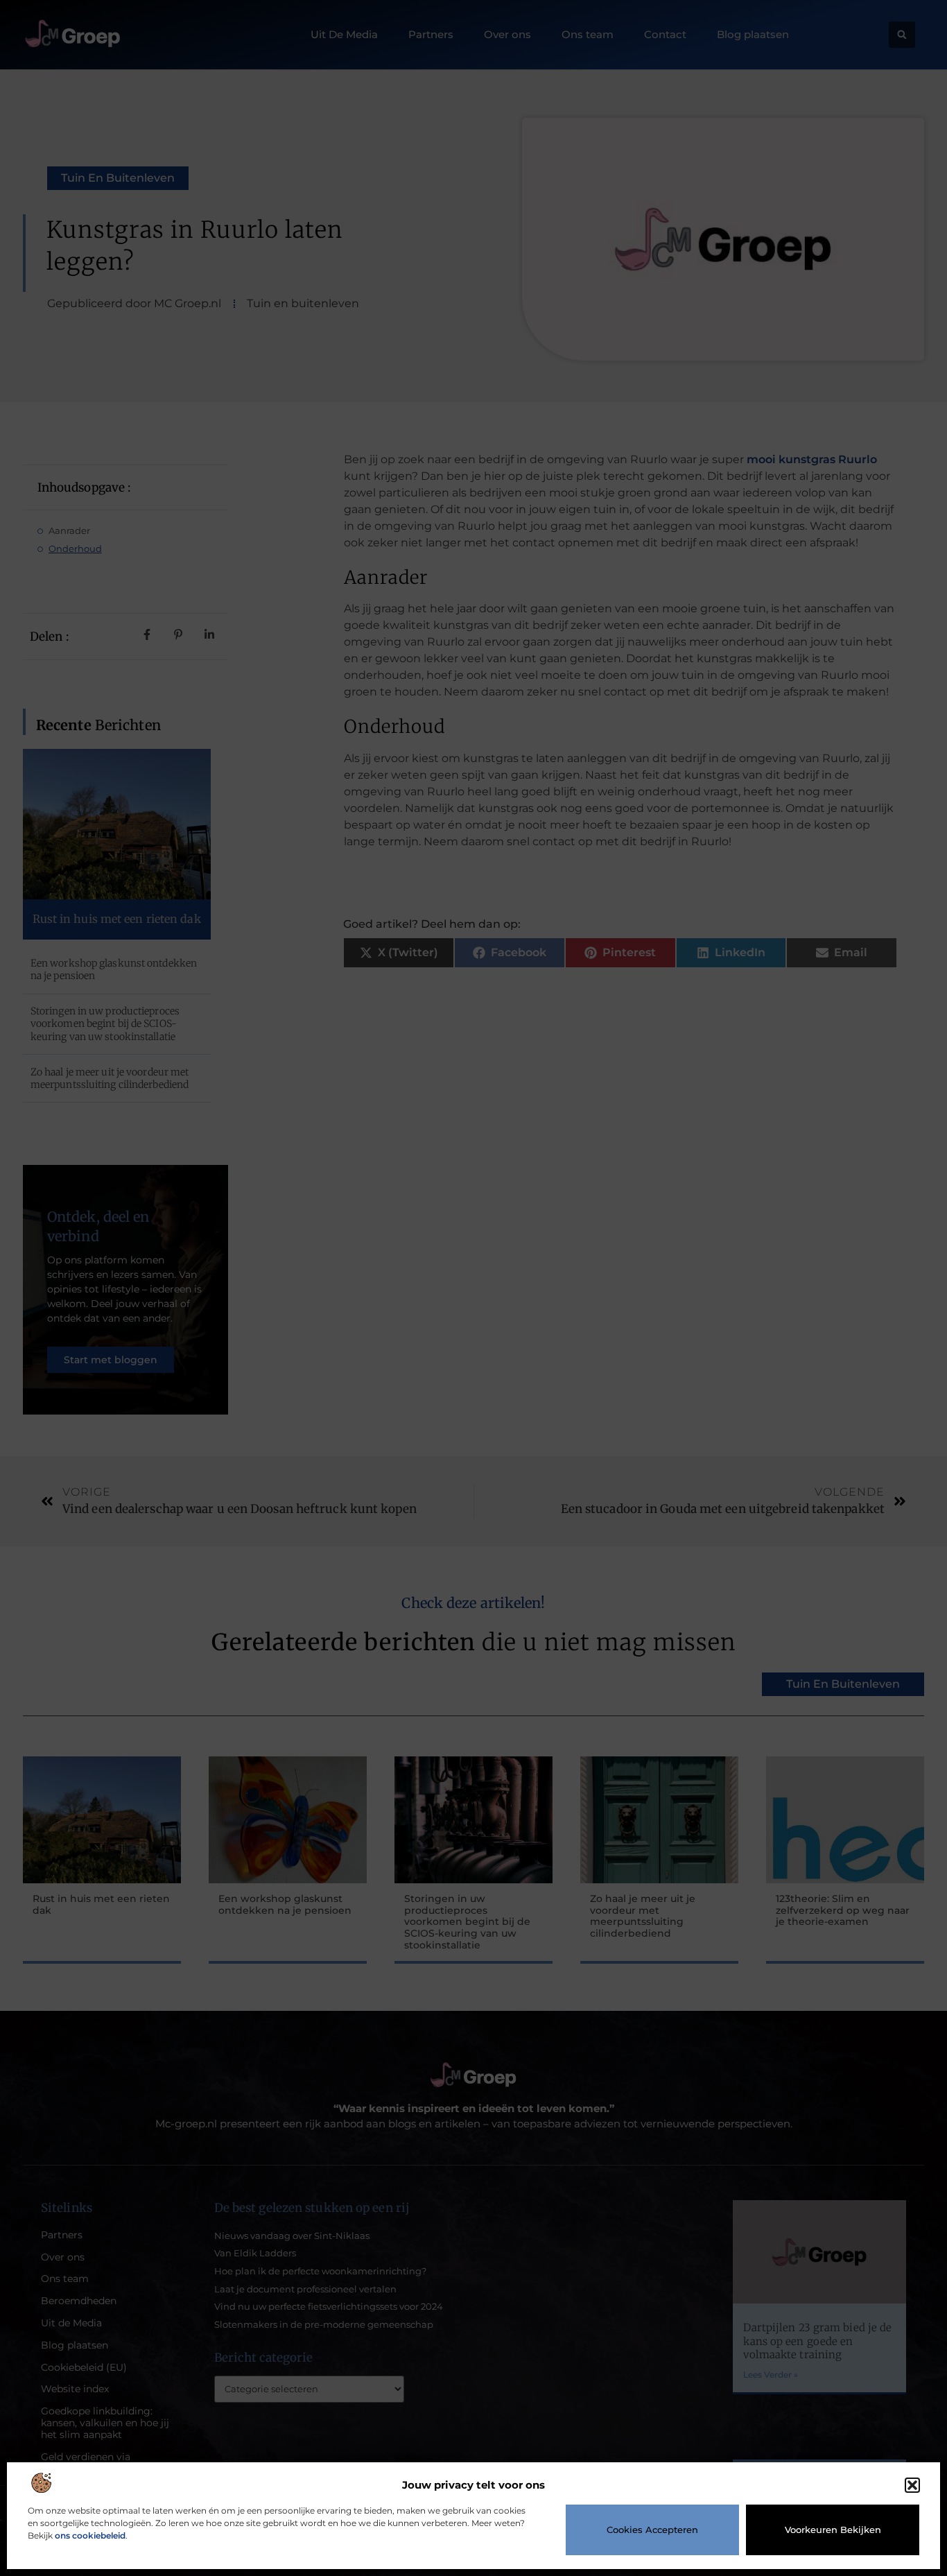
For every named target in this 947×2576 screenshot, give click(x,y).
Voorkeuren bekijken (833, 2530)
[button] (912, 2485)
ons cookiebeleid (90, 2535)
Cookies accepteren (652, 2530)
